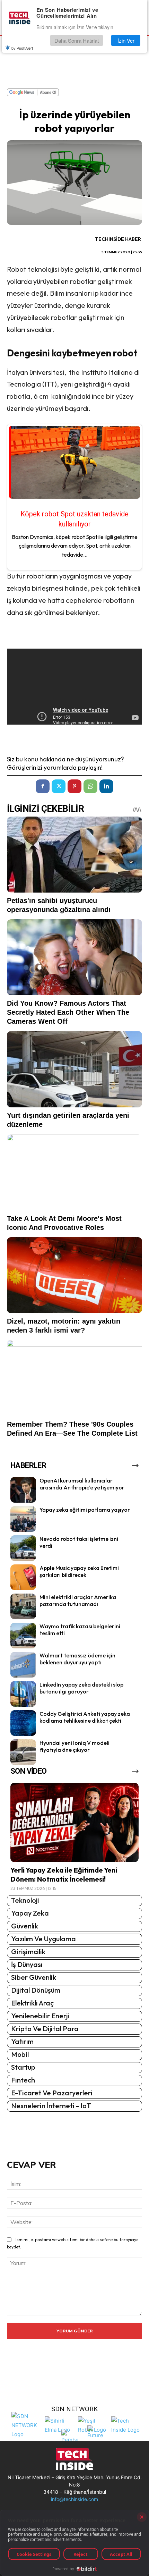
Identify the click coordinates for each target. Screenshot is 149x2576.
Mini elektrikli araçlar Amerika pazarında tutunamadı (78, 1601)
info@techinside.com (74, 2499)
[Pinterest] (74, 786)
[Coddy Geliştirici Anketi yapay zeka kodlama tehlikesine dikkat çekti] (23, 1723)
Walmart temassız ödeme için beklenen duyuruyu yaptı (77, 1659)
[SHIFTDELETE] (26, 2425)
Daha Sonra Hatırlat (77, 40)
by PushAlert (22, 48)
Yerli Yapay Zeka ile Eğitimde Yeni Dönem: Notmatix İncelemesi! (64, 1874)
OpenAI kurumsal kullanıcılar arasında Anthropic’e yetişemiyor (82, 1484)
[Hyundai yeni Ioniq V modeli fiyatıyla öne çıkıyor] (23, 1752)
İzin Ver (126, 40)
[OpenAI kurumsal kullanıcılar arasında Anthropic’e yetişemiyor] (23, 1490)
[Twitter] (59, 786)
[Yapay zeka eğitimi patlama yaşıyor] (23, 1519)
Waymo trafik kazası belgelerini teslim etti (80, 1630)
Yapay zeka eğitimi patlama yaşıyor (85, 1510)
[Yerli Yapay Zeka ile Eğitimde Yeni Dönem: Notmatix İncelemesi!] (74, 1822)
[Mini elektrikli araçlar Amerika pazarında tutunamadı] (23, 1606)
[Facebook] (43, 786)
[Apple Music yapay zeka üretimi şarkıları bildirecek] (23, 1577)
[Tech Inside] (126, 2425)
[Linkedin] (106, 786)
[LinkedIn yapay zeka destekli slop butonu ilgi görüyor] (23, 1694)
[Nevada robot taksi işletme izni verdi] (23, 1548)
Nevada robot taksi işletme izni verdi (79, 1542)
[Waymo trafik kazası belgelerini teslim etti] (23, 1636)
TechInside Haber (118, 239)
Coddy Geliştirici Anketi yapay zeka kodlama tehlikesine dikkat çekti (85, 1717)
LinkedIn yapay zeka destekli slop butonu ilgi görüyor (81, 1688)
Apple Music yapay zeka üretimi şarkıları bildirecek (79, 1572)
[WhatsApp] (90, 786)
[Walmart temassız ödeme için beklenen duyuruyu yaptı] (23, 1665)
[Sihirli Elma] (60, 2425)
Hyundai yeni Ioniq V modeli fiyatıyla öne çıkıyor (74, 1746)
